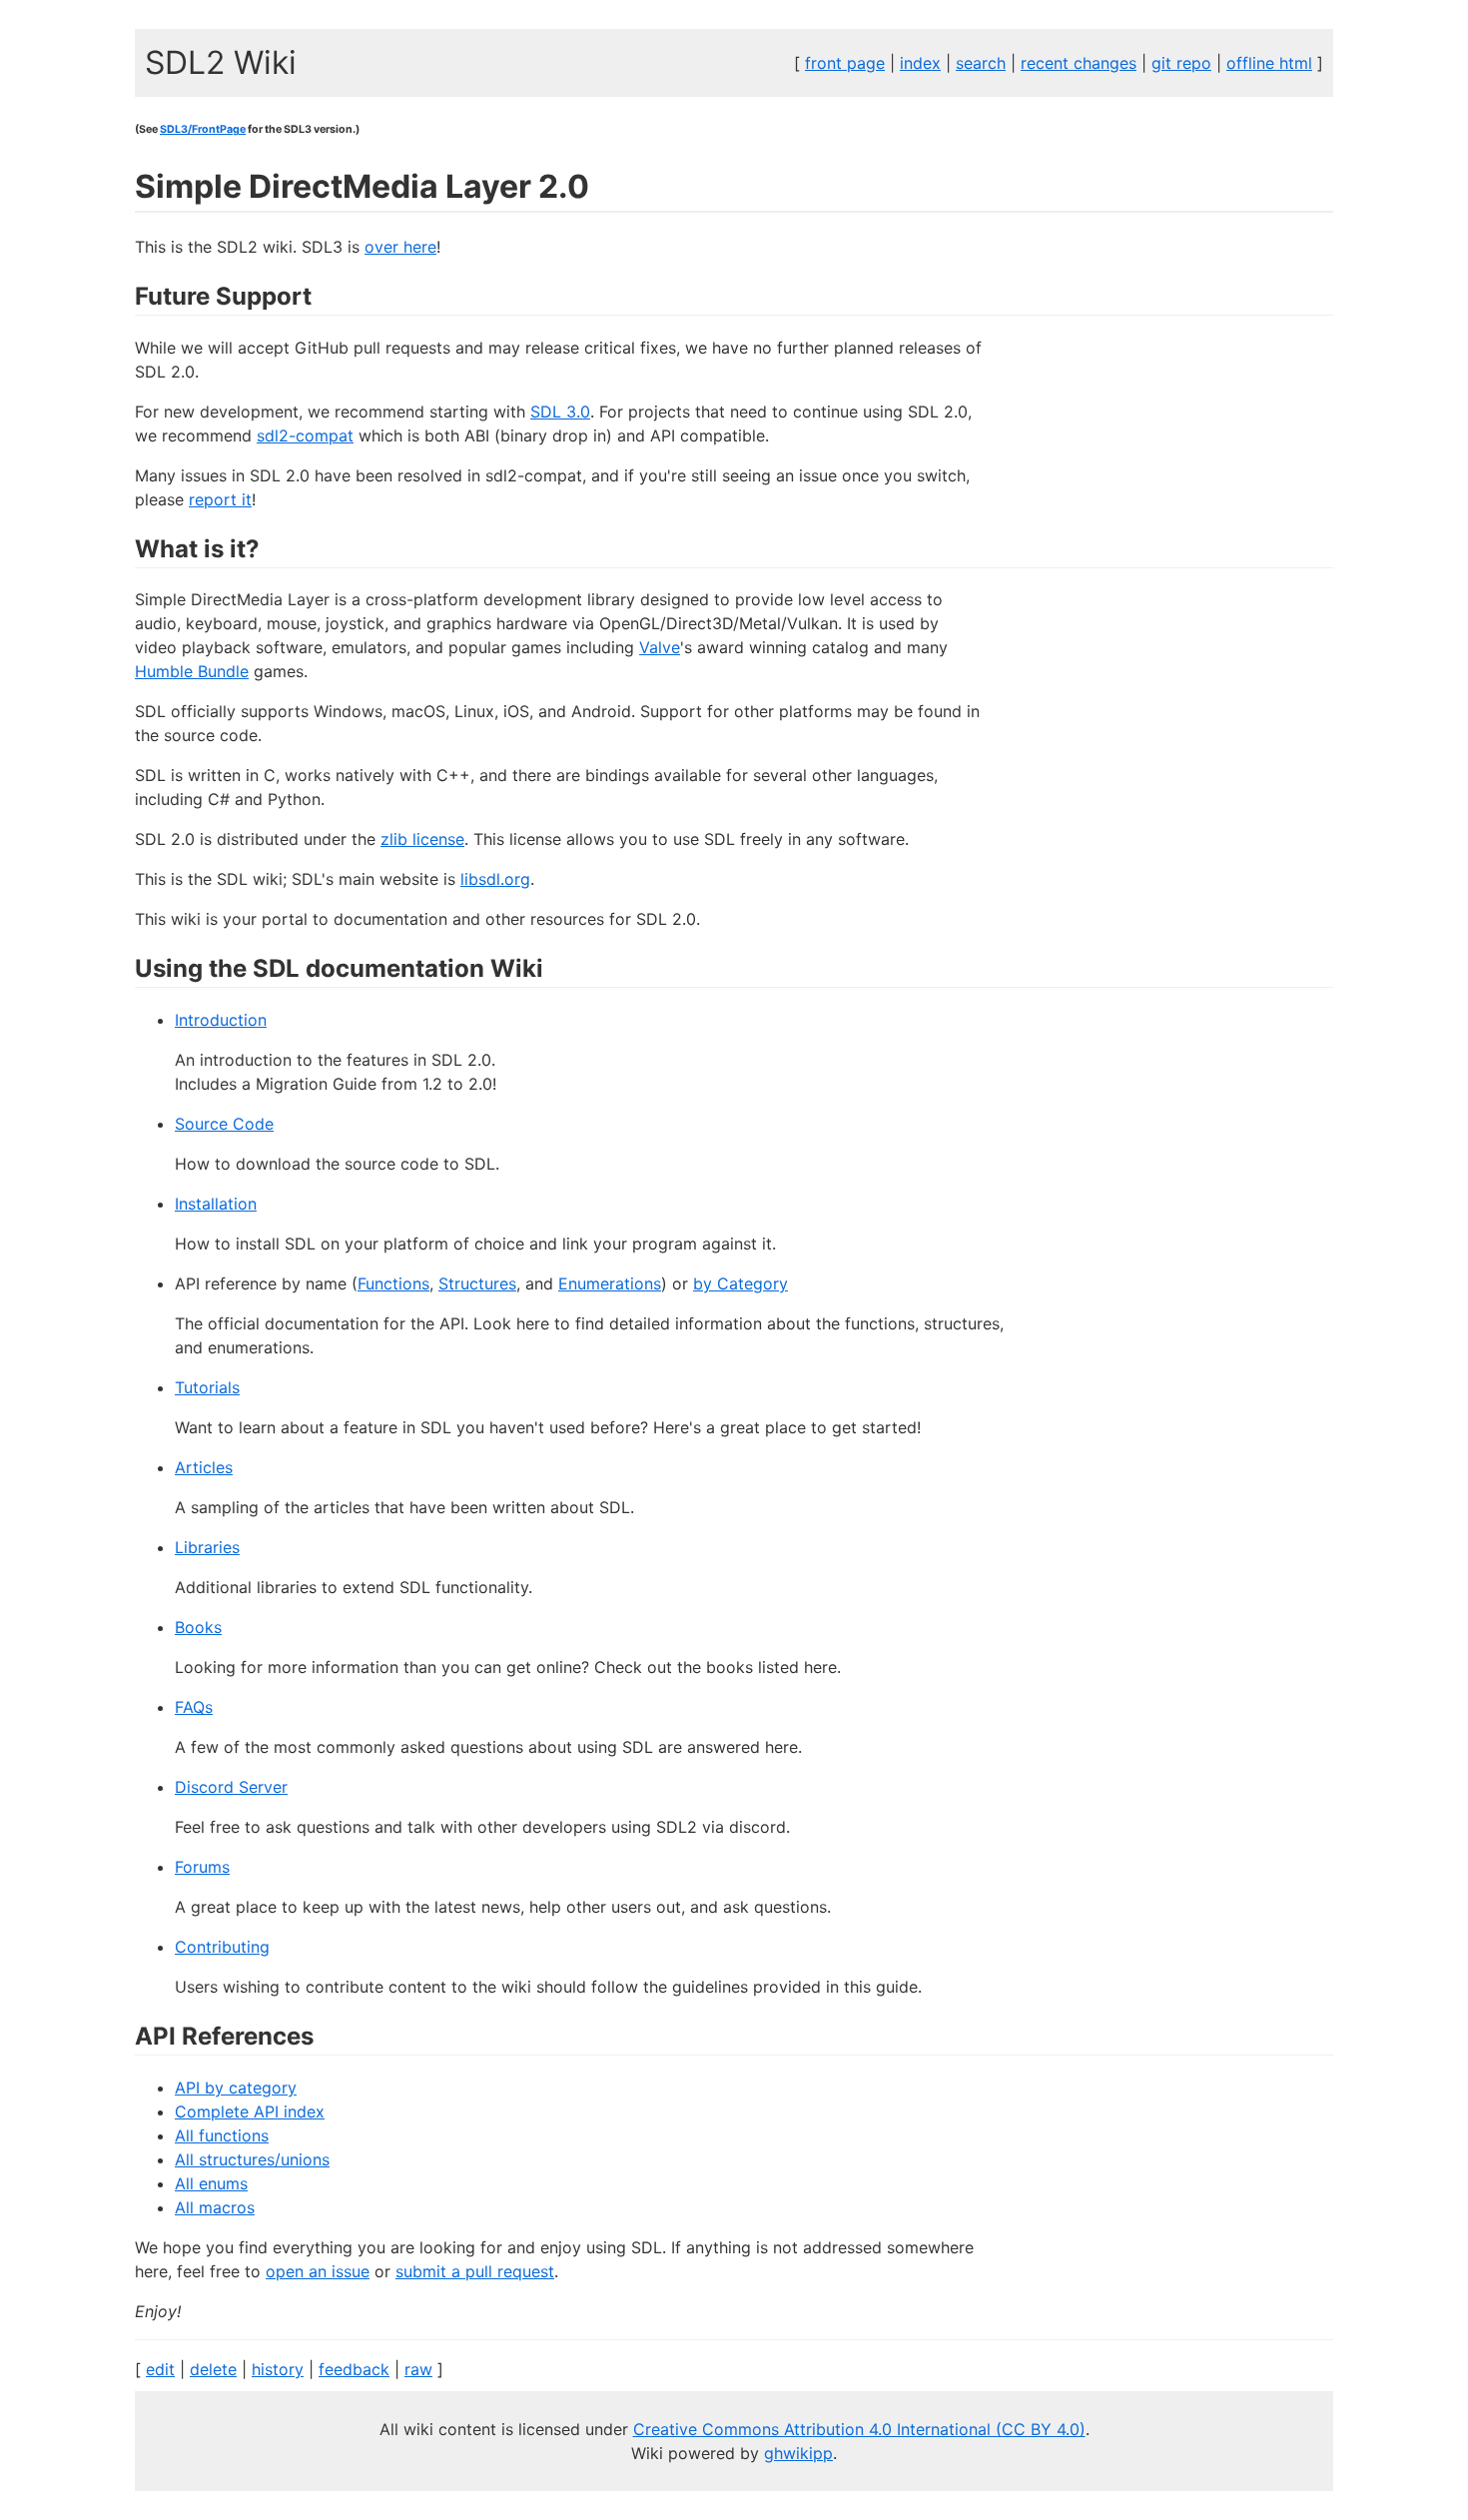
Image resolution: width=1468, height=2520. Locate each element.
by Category (740, 1283)
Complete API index (250, 2111)
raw (418, 2369)
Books (198, 1627)
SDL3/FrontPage (203, 129)
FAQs (194, 1707)
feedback (354, 2369)
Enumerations (610, 1283)
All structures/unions (252, 2159)
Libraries (207, 1547)
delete (213, 2369)
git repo (1181, 63)
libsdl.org (495, 879)
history (278, 2369)
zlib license (422, 839)
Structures (477, 1283)
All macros (215, 2207)
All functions (222, 2135)
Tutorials (207, 1387)
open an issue (318, 2271)
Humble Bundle (192, 671)
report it (220, 499)
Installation (216, 1204)
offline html (1269, 63)
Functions (393, 1283)
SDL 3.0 (560, 412)
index (920, 63)
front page (845, 63)
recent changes (1079, 63)
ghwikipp (798, 2453)
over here (400, 247)
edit (160, 2369)
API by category (236, 2088)
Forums (202, 1867)
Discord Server (231, 1787)
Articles (204, 1467)
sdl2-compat (305, 435)
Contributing (222, 1947)
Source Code (224, 1124)
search (981, 63)
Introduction (221, 1020)
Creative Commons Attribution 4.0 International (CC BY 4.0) (859, 2429)
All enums (211, 2183)
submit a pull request (475, 2271)
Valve (660, 647)
